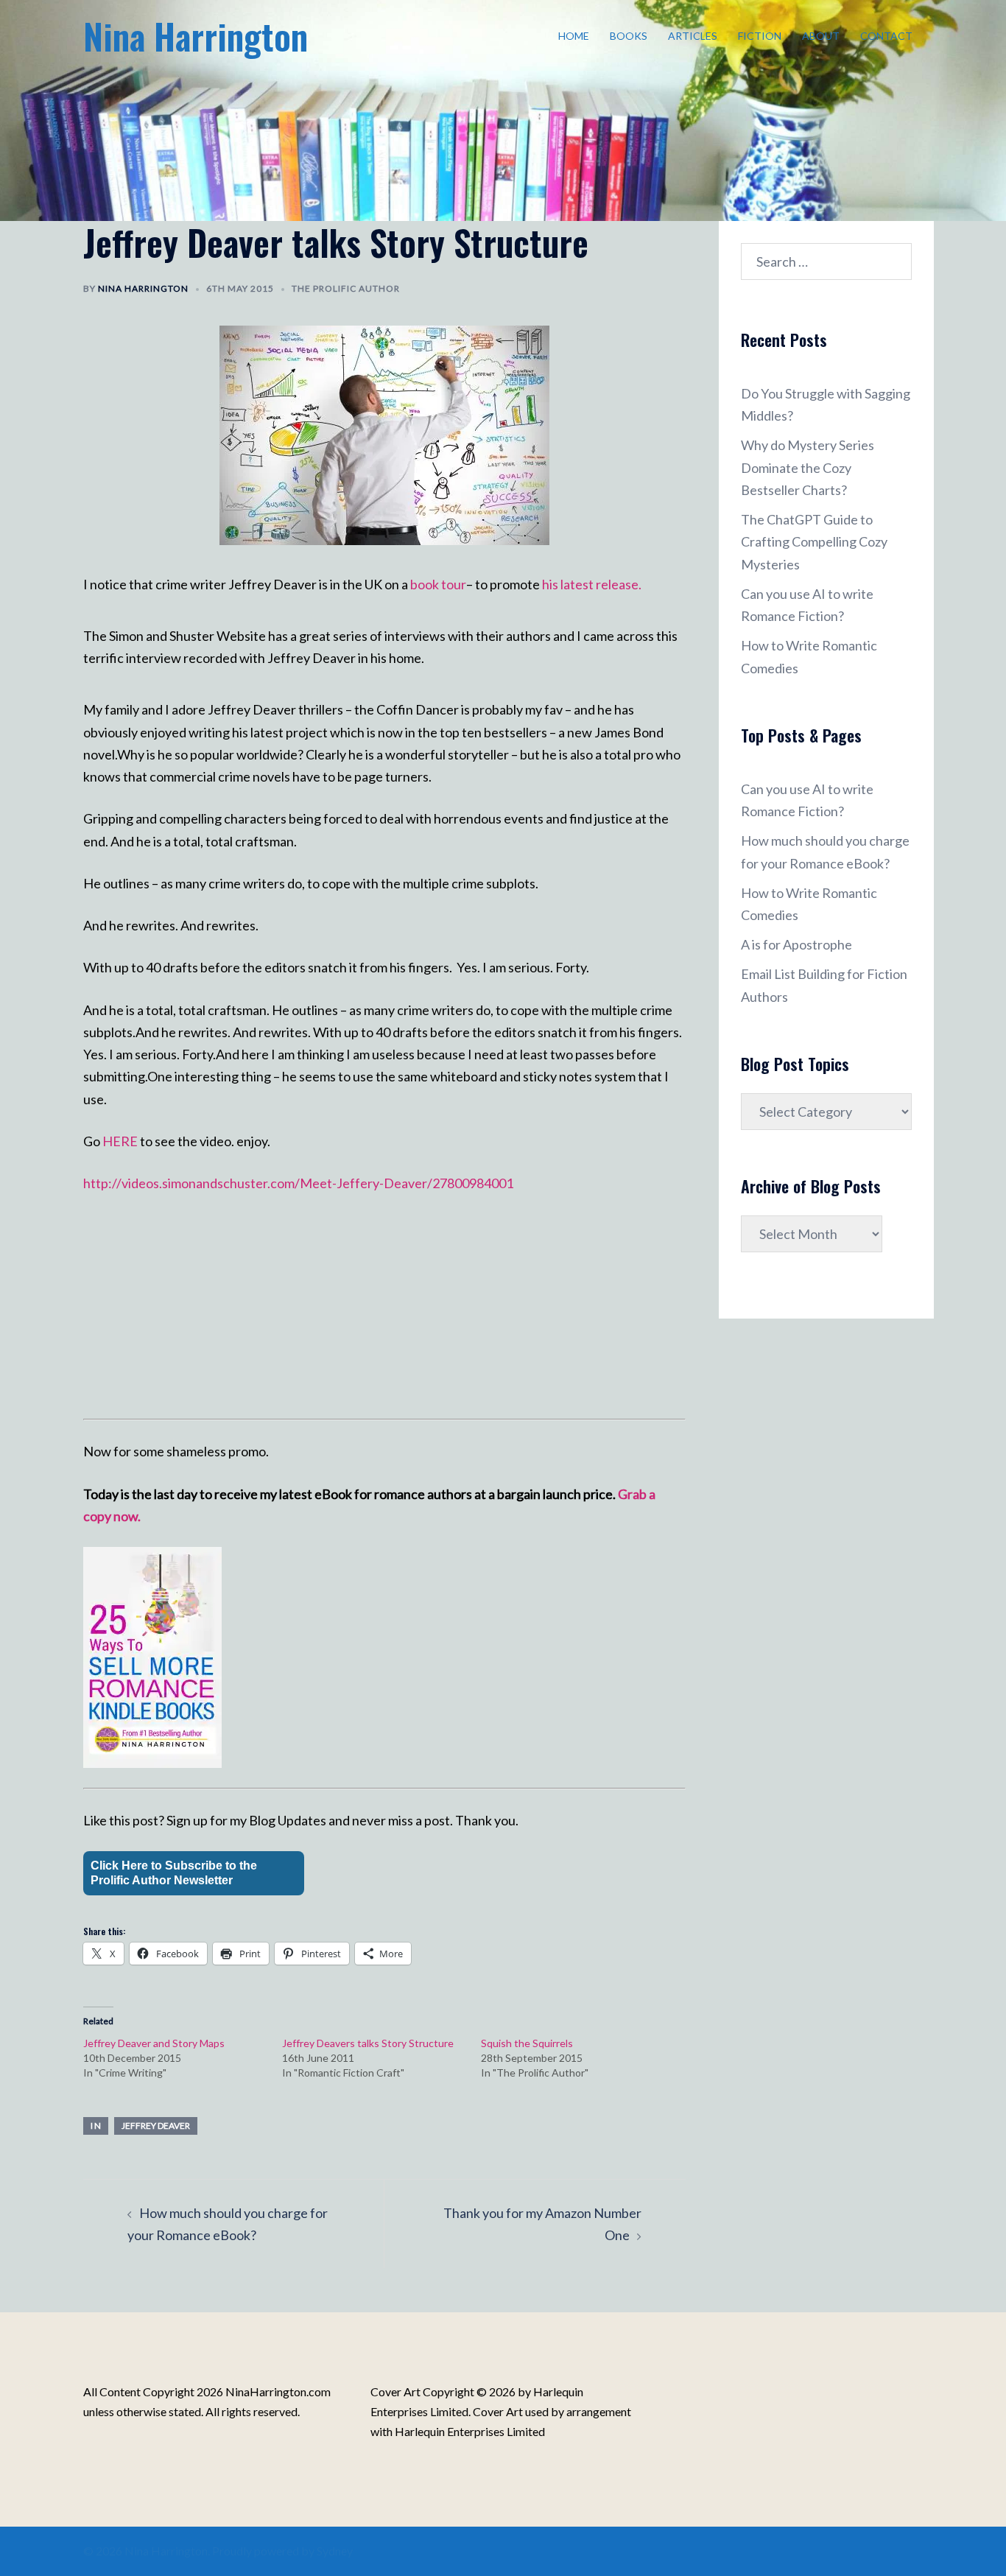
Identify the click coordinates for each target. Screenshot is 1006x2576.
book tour (438, 584)
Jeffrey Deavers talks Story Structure (368, 2043)
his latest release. (592, 584)
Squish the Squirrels (527, 2043)
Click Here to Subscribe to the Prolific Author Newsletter (174, 1873)
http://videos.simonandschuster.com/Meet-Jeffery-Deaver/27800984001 (298, 1183)
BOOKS (629, 36)
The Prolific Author (346, 288)
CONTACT (886, 36)
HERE (121, 1141)
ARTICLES (693, 36)
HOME (574, 36)
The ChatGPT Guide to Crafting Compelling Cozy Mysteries (814, 541)
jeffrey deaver (156, 2126)
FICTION (760, 36)
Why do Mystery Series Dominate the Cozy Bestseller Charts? (808, 467)
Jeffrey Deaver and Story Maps (154, 2043)
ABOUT (821, 36)
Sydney (335, 2551)
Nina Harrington (196, 36)
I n (96, 2126)
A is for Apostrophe (796, 944)
